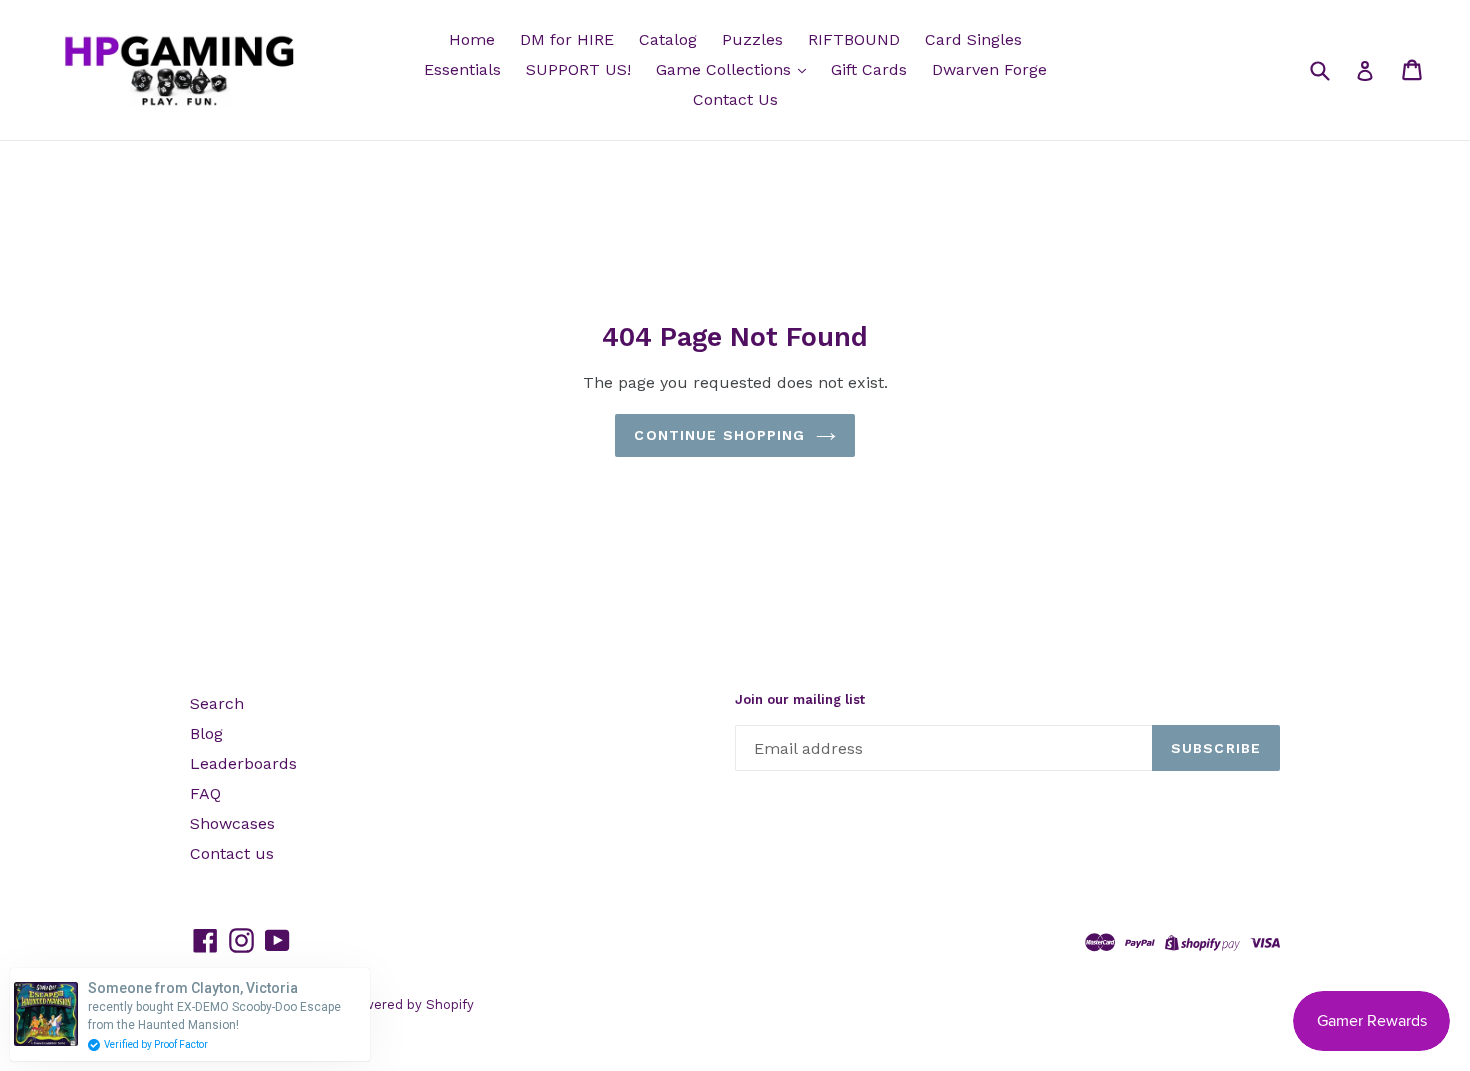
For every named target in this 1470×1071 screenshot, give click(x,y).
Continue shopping (719, 435)
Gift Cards (869, 69)
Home (472, 39)
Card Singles (973, 39)
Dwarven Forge (989, 69)
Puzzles (752, 39)
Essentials (462, 69)
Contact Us (735, 99)
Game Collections (726, 69)
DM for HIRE (567, 39)
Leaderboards (243, 763)
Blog (206, 733)
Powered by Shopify (410, 1004)
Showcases (232, 823)
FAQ (205, 793)
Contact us (232, 853)
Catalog (668, 39)
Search (217, 703)
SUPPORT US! (578, 69)
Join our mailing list (800, 699)
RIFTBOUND (854, 39)
